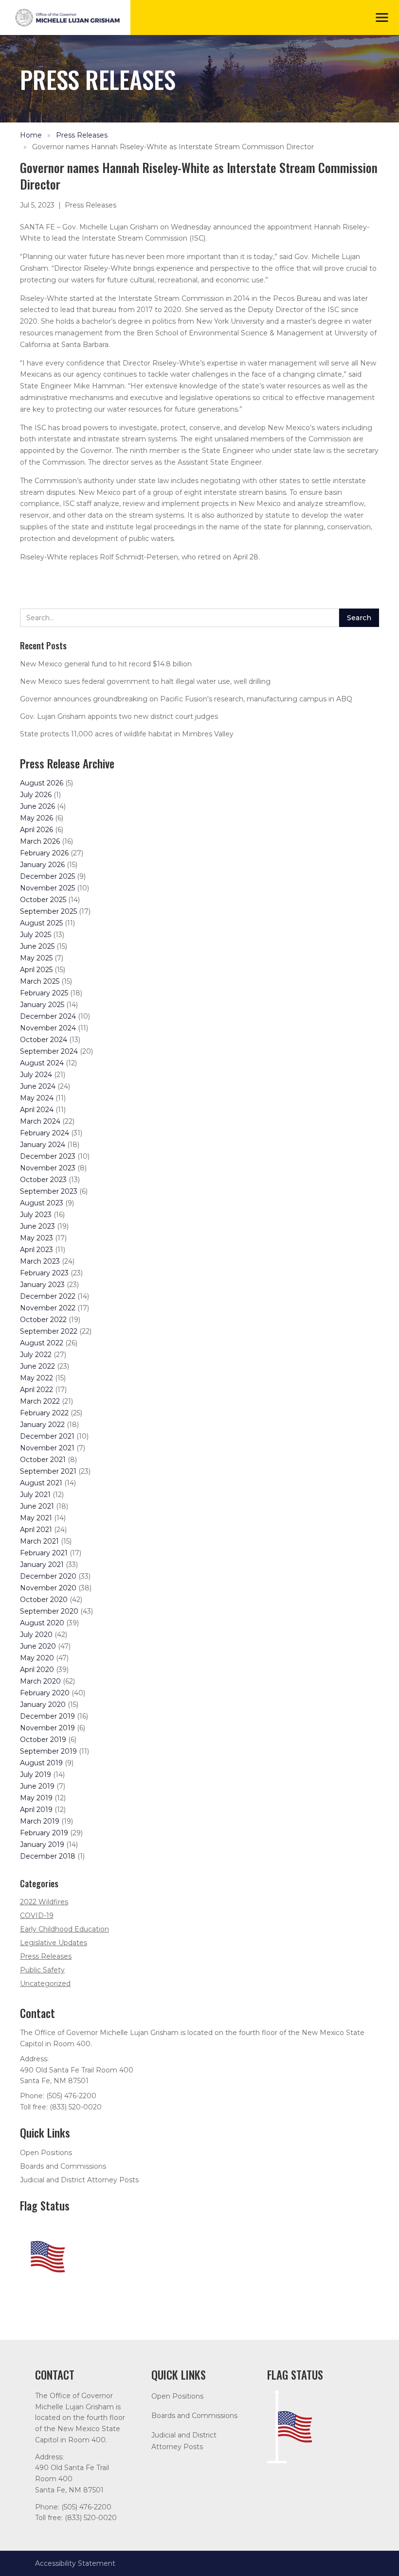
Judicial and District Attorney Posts (79, 2180)
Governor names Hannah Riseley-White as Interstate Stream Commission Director (173, 147)
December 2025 (47, 876)
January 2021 (42, 1565)
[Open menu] (382, 17)
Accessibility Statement (75, 2563)
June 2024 (38, 1086)
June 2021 (37, 1506)
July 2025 (36, 935)
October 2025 (43, 900)
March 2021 (39, 1541)
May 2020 (37, 1658)
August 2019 (41, 1763)
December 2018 (48, 1856)
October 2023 (43, 1180)
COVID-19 (37, 1915)
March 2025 (40, 981)
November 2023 (48, 1168)
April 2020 (37, 1670)
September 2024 (49, 1051)
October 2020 (44, 1600)
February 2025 (44, 993)
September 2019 (48, 1751)
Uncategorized (45, 1984)
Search (359, 618)
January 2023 (42, 1285)
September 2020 (49, 1611)
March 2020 (40, 1681)
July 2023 (36, 1215)
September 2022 (49, 1331)
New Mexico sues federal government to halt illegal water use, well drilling (145, 681)
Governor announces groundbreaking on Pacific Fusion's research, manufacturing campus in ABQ (186, 699)
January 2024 (43, 1145)
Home (31, 135)
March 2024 (40, 1121)
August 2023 (42, 1203)
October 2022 (43, 1320)
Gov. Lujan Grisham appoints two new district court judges (119, 716)
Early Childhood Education (64, 1929)
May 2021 (36, 1518)
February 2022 (44, 1413)
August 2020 (42, 1623)
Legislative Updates (54, 1943)
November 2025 (47, 888)
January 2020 (43, 1705)
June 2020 (38, 1646)
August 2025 (41, 923)
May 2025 (36, 958)
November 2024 (48, 1028)
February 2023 (44, 1273)
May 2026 (36, 818)
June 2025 (37, 946)
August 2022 (42, 1343)
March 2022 (40, 1401)
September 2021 (48, 1471)
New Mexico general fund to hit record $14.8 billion (106, 664)
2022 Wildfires (44, 1902)
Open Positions (46, 2153)
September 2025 (48, 911)
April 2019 (36, 1810)
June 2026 (37, 806)
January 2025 (42, 1005)
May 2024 (37, 1098)
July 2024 (36, 1075)
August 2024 (42, 1063)
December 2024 (48, 1016)
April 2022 (36, 1390)
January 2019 (42, 1845)
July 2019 (36, 1775)
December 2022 (48, 1296)
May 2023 (36, 1238)
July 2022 (36, 1355)
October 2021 (43, 1460)
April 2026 (36, 830)
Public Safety (42, 1970)
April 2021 (36, 1530)
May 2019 (36, 1798)
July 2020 (36, 1635)
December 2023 (48, 1156)
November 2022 (48, 1308)
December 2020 (48, 1576)
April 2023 (36, 1250)
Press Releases (82, 135)
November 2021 (47, 1448)
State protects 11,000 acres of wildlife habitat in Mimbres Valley (127, 734)
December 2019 (47, 1716)
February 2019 (44, 1833)
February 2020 (45, 1693)
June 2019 (37, 1786)
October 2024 (44, 1040)
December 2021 (47, 1436)
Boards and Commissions (63, 2166)
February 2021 (44, 1553)
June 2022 (37, 1366)
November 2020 (48, 1588)
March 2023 (40, 1261)
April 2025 (36, 970)
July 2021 (35, 1495)
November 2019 (47, 1728)
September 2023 (49, 1191)
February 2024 (45, 1133)
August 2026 (42, 783)
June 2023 (37, 1226)
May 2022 (36, 1378)
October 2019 (43, 1740)
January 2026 (42, 865)
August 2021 (41, 1483)
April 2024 (37, 1110)
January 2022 (42, 1425)
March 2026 (40, 841)
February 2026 (44, 853)
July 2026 (36, 795)
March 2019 (40, 1821)
